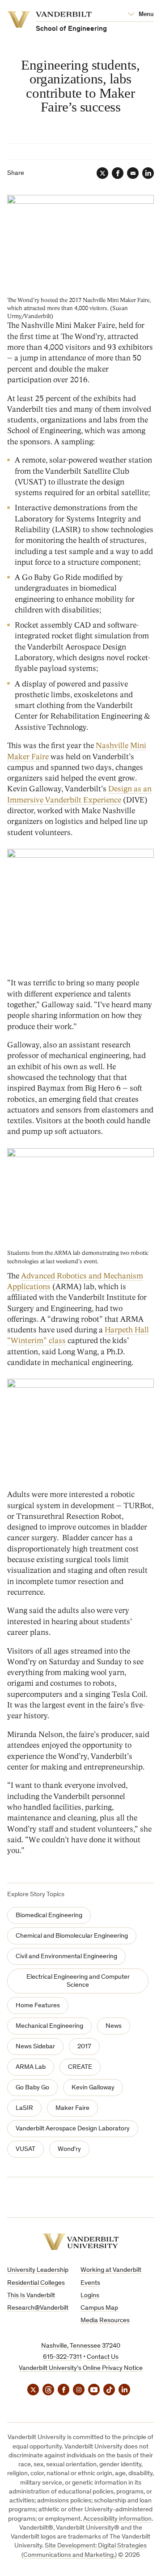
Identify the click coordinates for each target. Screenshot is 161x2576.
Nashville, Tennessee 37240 (81, 2346)
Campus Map (99, 2308)
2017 (84, 2047)
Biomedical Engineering (49, 1916)
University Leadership (38, 2270)
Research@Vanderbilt (38, 2308)
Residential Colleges (36, 2283)
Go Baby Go (32, 2088)
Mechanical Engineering (49, 2026)
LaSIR (24, 2108)
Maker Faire (72, 2108)
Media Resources (105, 2321)
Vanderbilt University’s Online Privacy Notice (81, 2368)
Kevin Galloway (93, 2088)
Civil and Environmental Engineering (66, 1957)
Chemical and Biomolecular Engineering (72, 1936)
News (114, 2026)
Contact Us (103, 2357)
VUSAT (25, 2149)
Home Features (38, 2006)
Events (90, 2283)
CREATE (80, 2067)
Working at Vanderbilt (111, 2270)
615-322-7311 (62, 2357)
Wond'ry (69, 2149)
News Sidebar (35, 2047)
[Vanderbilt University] (81, 2242)
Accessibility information (117, 2519)
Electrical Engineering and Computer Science (78, 1981)
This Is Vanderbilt (31, 2296)
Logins (90, 2296)
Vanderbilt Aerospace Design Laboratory (73, 2129)
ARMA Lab (31, 2067)
